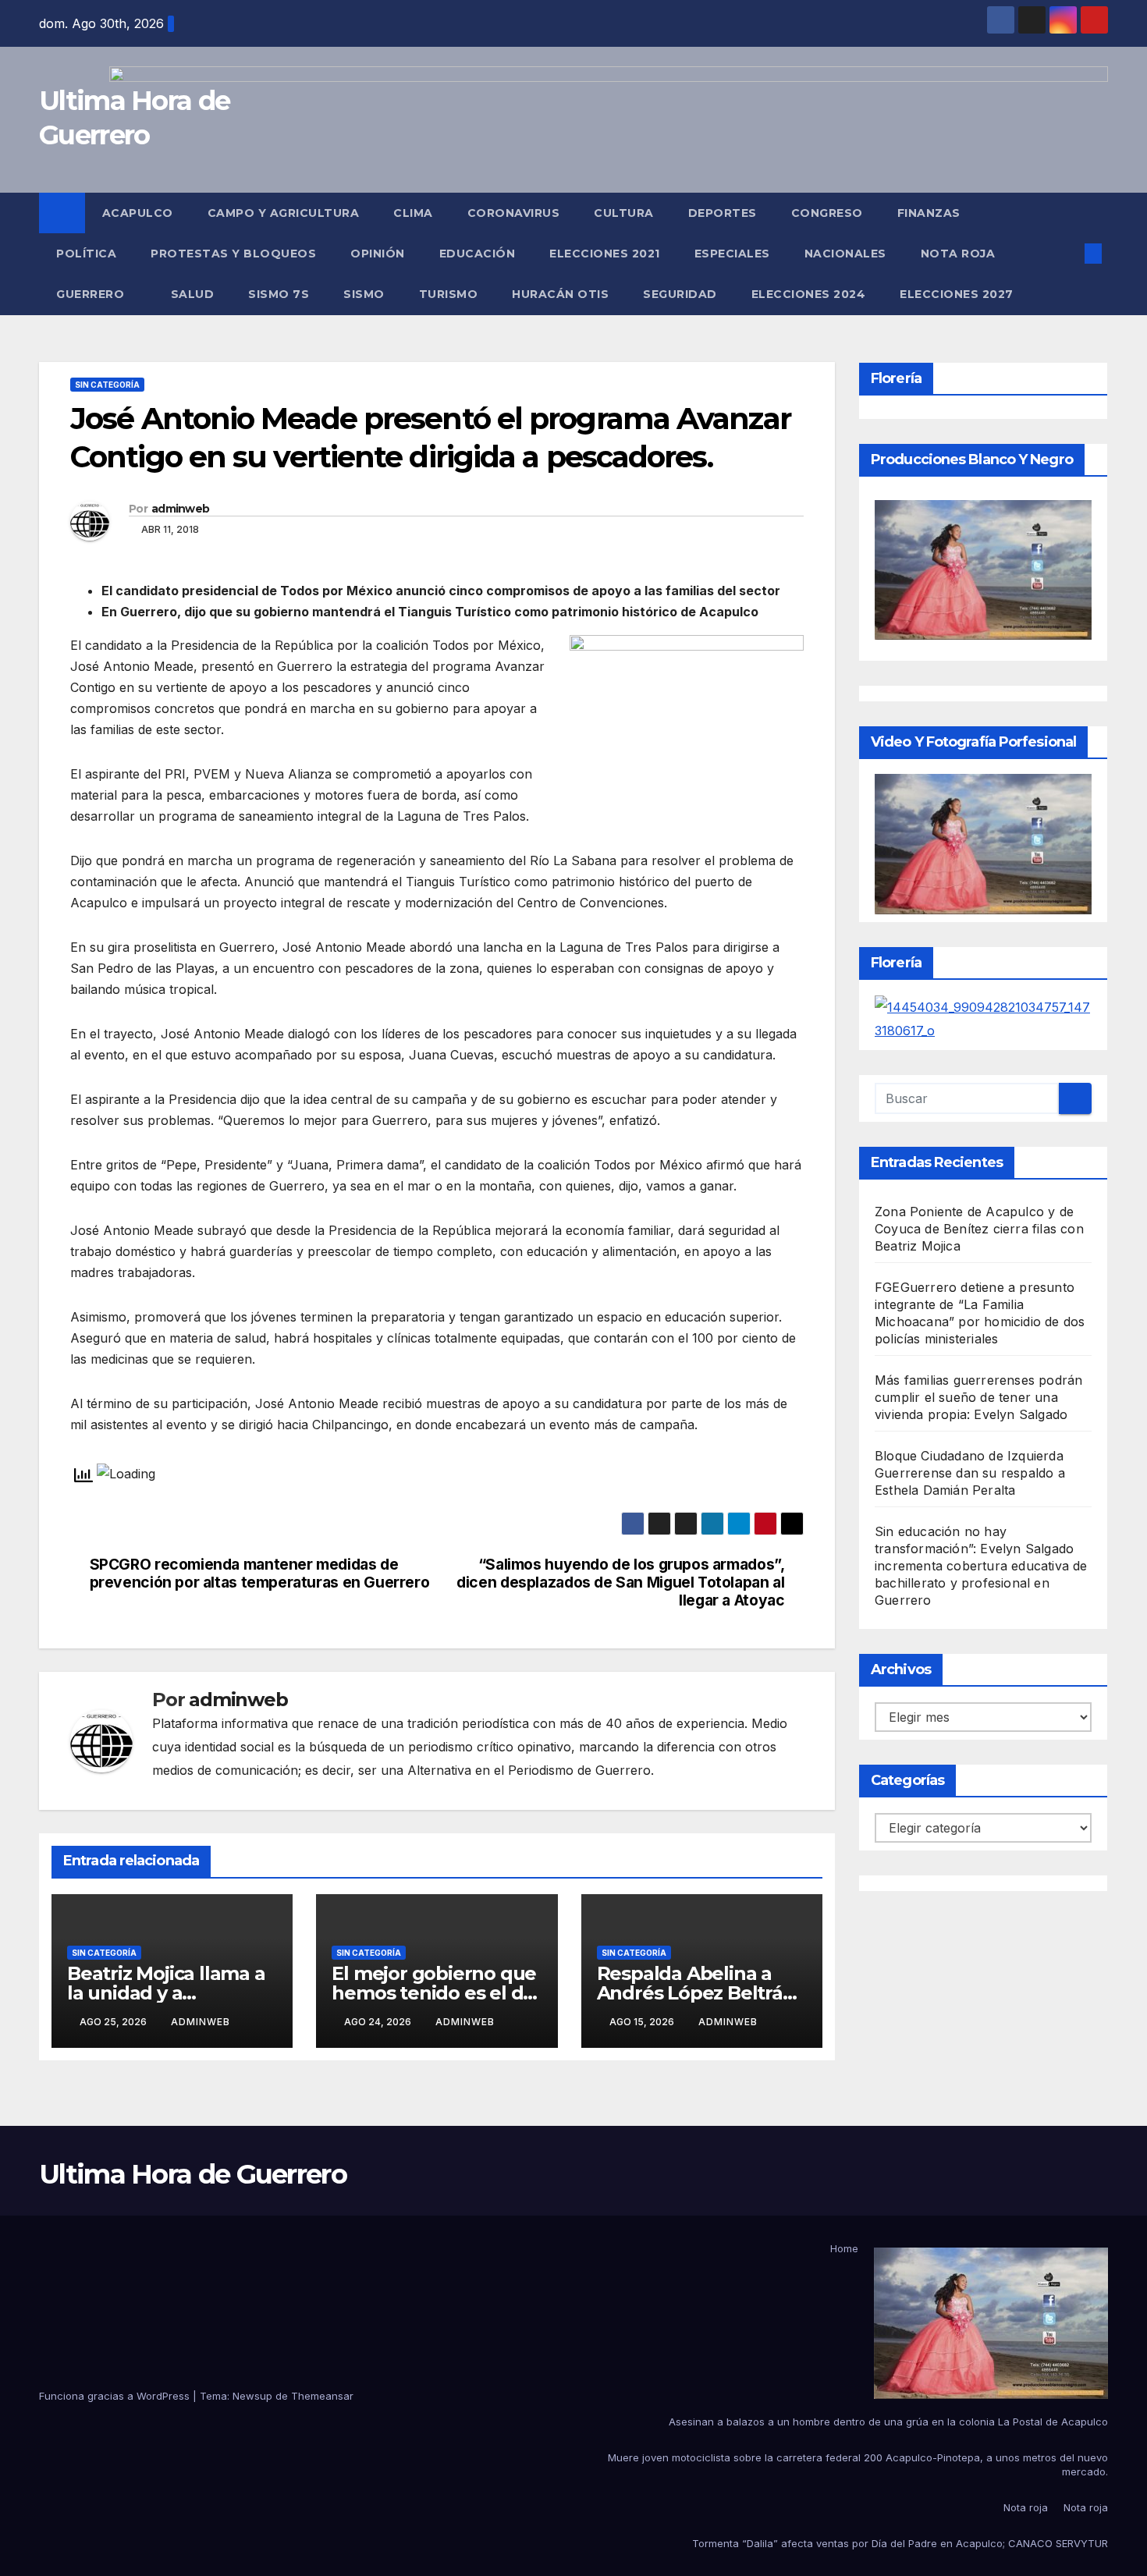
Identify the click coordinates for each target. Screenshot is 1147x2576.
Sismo (364, 294)
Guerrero (92, 294)
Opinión (378, 254)
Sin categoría (107, 385)
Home (844, 2248)
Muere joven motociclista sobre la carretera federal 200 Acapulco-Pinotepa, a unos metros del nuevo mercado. (858, 2464)
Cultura (624, 213)
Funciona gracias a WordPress (116, 2396)
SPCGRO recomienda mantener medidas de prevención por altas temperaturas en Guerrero (260, 1574)
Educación (478, 254)
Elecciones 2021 (605, 254)
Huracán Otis (560, 294)
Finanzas (929, 213)
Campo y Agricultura (284, 213)
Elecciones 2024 (809, 294)
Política (86, 254)
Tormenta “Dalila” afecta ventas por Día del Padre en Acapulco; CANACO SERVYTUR (900, 2543)
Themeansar (322, 2396)
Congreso (827, 213)
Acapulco (138, 213)
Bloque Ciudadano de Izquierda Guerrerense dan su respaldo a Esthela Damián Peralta (970, 1473)
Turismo (449, 294)
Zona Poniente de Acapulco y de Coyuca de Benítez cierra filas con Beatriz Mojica (979, 1229)
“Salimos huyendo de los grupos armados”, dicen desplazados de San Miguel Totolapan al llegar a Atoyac (620, 1583)
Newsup (252, 2396)
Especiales (732, 254)
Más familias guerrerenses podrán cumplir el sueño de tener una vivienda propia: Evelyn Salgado (978, 1397)
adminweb (180, 509)
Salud (193, 294)
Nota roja (958, 254)
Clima (413, 213)
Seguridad (680, 294)
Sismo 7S (279, 294)
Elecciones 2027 (957, 294)
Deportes (723, 213)
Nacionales (845, 254)
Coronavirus (514, 213)
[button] (1067, 254)
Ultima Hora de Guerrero (193, 2174)
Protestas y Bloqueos (233, 254)
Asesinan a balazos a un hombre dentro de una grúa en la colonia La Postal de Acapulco (888, 2422)
